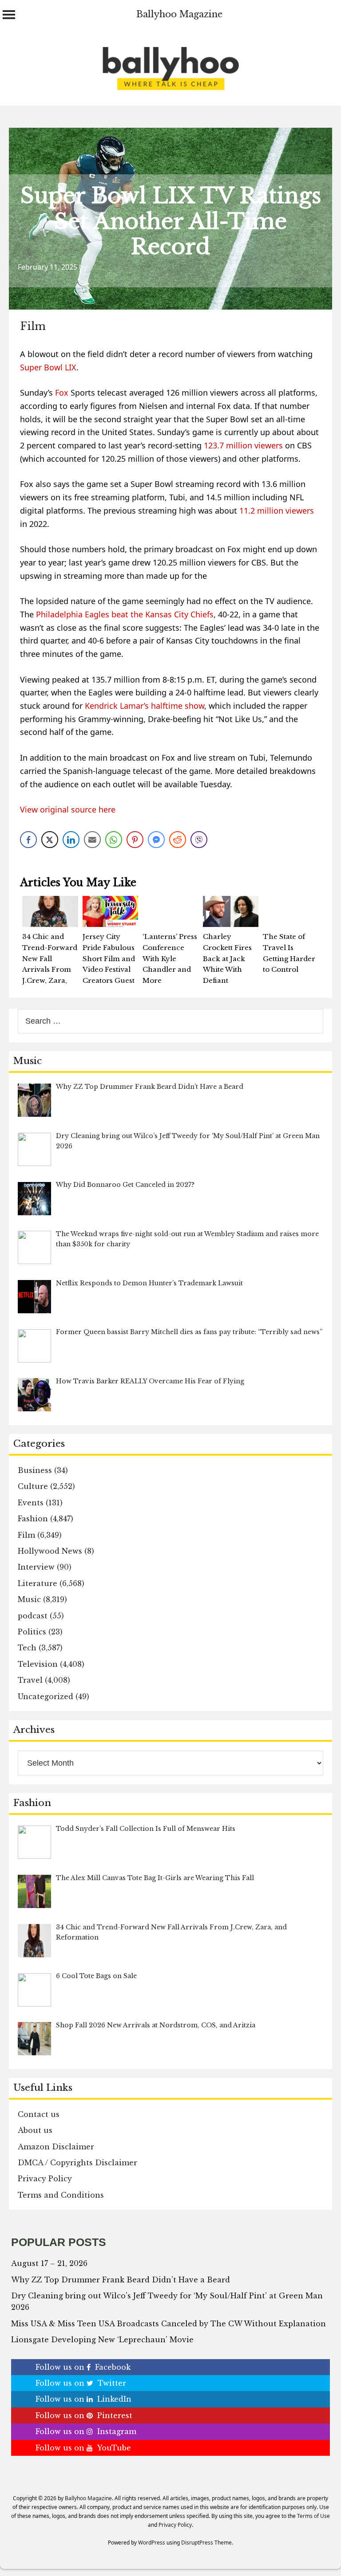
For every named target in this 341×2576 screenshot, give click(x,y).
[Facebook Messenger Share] (156, 840)
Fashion (33, 1519)
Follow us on (83, 2367)
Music (29, 1599)
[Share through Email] (92, 840)
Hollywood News (50, 1551)
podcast (33, 1616)
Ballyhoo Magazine (179, 14)
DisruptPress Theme (206, 2543)
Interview (36, 1567)
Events (31, 1503)
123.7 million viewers (243, 445)
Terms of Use (313, 2516)
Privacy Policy (45, 2179)
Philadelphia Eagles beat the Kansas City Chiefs (125, 614)
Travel (30, 1680)
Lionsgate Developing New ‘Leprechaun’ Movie (102, 2340)
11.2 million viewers (277, 510)
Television (38, 1664)
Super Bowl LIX (48, 367)
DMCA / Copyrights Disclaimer (77, 2163)
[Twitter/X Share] (50, 840)
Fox (62, 393)
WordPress (152, 2543)
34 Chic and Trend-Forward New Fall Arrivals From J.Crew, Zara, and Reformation (50, 970)
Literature (38, 1583)
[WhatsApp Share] (114, 840)
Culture (33, 1486)
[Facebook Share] (28, 840)
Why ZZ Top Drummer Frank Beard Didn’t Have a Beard (121, 2280)
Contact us (39, 2114)
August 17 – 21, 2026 (49, 2263)
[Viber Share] (199, 840)
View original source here (68, 809)
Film (33, 326)
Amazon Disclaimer (56, 2147)
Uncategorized (46, 1696)
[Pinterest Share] (135, 840)
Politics (32, 1632)
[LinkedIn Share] (71, 840)
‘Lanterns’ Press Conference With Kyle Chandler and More (170, 958)
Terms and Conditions (61, 2195)
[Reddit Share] (178, 840)
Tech (27, 1648)
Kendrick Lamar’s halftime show (145, 706)
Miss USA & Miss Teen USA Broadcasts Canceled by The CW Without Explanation (169, 2324)
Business (35, 1470)
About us (35, 2130)
